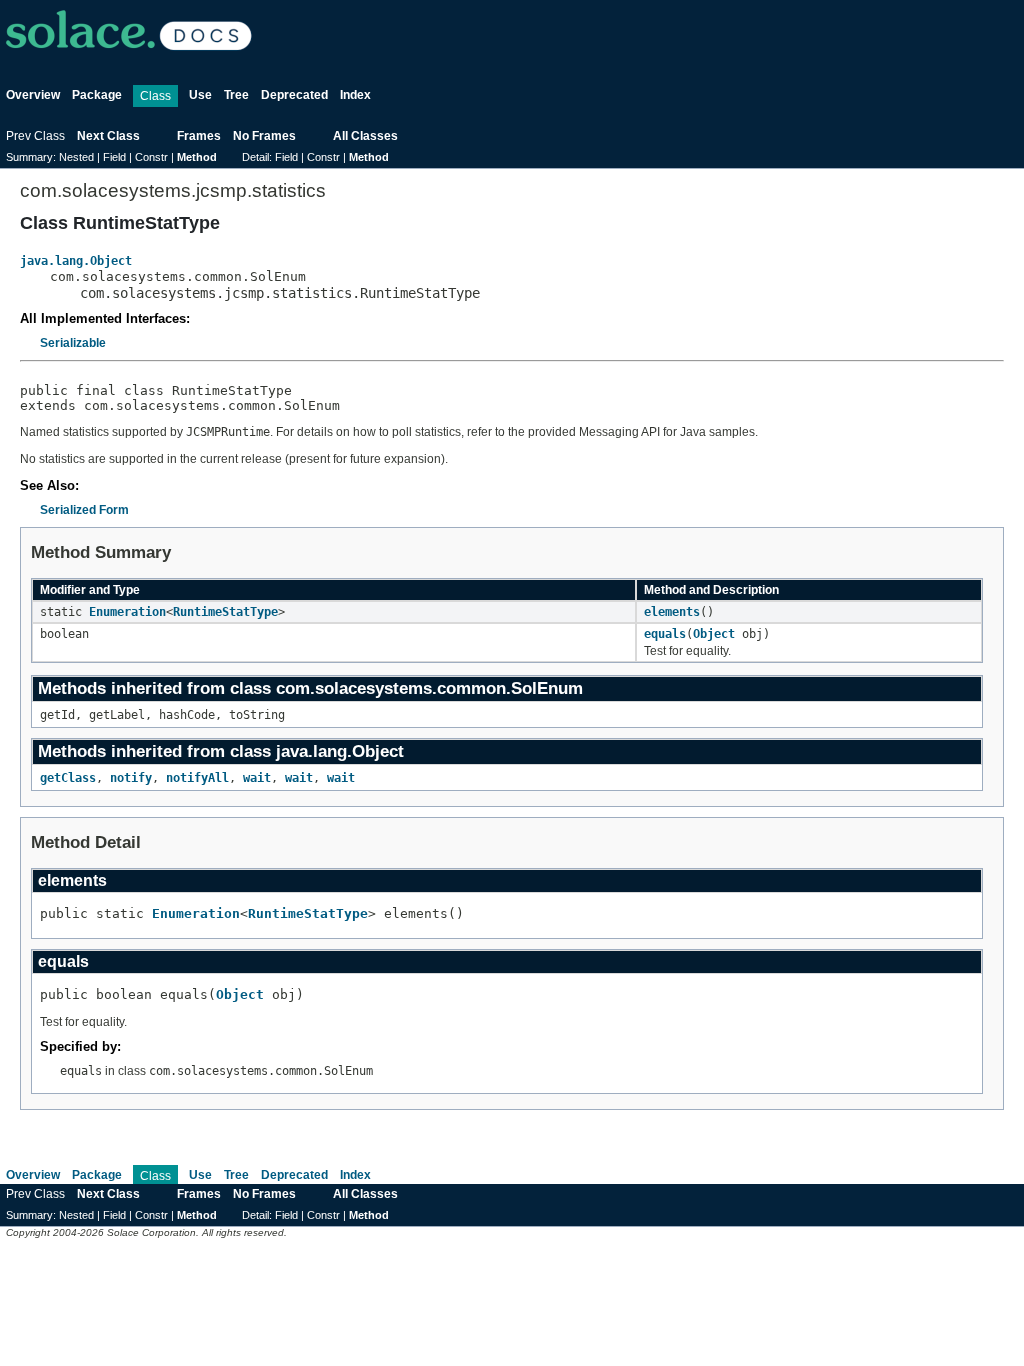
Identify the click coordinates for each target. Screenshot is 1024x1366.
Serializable (73, 343)
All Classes (365, 136)
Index (355, 95)
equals (665, 634)
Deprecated (294, 95)
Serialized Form (84, 510)
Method (197, 157)
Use (200, 95)
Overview (33, 95)
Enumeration (127, 612)
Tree (236, 95)
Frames (199, 136)
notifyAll (197, 778)
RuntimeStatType (225, 612)
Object (714, 634)
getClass (68, 778)
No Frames (264, 136)
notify (131, 778)
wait (257, 778)
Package (97, 95)
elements (672, 612)
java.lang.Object (76, 261)
